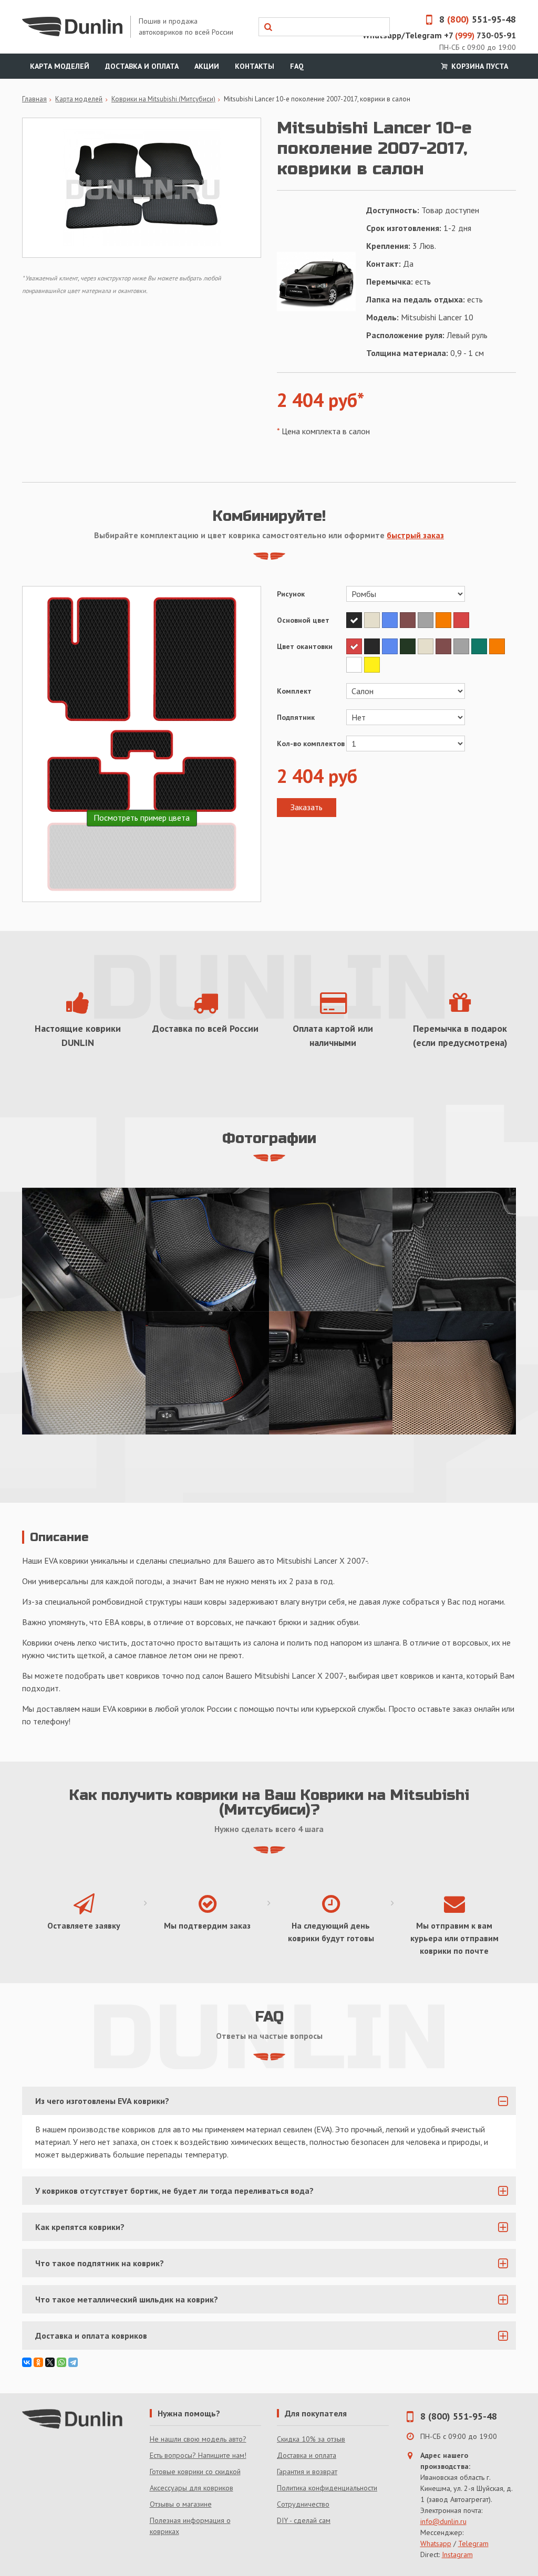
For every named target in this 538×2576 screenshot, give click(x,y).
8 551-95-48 (478, 19)
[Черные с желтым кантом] (331, 1249)
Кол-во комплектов (311, 744)
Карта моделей (60, 66)
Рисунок (291, 594)
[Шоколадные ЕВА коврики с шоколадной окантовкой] (454, 1373)
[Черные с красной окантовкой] (207, 1373)
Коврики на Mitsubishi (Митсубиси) (163, 99)
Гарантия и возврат (307, 2472)
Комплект (294, 691)
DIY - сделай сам (304, 2520)
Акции (207, 66)
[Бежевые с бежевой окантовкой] (84, 1373)
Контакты (255, 66)
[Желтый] (372, 665)
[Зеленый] (480, 646)
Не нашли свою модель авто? (198, 2439)
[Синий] (391, 620)
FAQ (297, 66)
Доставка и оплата (142, 66)
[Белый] (355, 665)
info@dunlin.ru (443, 2521)
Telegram (473, 2543)
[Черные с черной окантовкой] (331, 1373)
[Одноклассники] (38, 2362)
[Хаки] (409, 646)
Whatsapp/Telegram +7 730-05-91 (439, 35)
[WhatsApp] (61, 2362)
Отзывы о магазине (181, 2504)
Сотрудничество (303, 2504)
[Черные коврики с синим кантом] (207, 1249)
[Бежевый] (373, 620)
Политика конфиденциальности (327, 2488)
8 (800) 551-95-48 (459, 2416)
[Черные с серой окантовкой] (454, 1249)
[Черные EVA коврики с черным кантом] (84, 1249)
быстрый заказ (415, 535)
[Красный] (461, 620)
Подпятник (296, 717)
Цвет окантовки (305, 646)
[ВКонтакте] (27, 2362)
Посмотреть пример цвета (142, 818)
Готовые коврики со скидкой (195, 2472)
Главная (34, 99)
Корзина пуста (479, 66)
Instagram (457, 2554)
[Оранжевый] (444, 620)
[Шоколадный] (409, 620)
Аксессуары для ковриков (192, 2488)
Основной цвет (303, 620)
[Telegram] (73, 2362)
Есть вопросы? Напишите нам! (198, 2455)
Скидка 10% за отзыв (311, 2439)
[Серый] (427, 620)
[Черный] (355, 620)
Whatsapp (436, 2543)
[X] (50, 2362)
